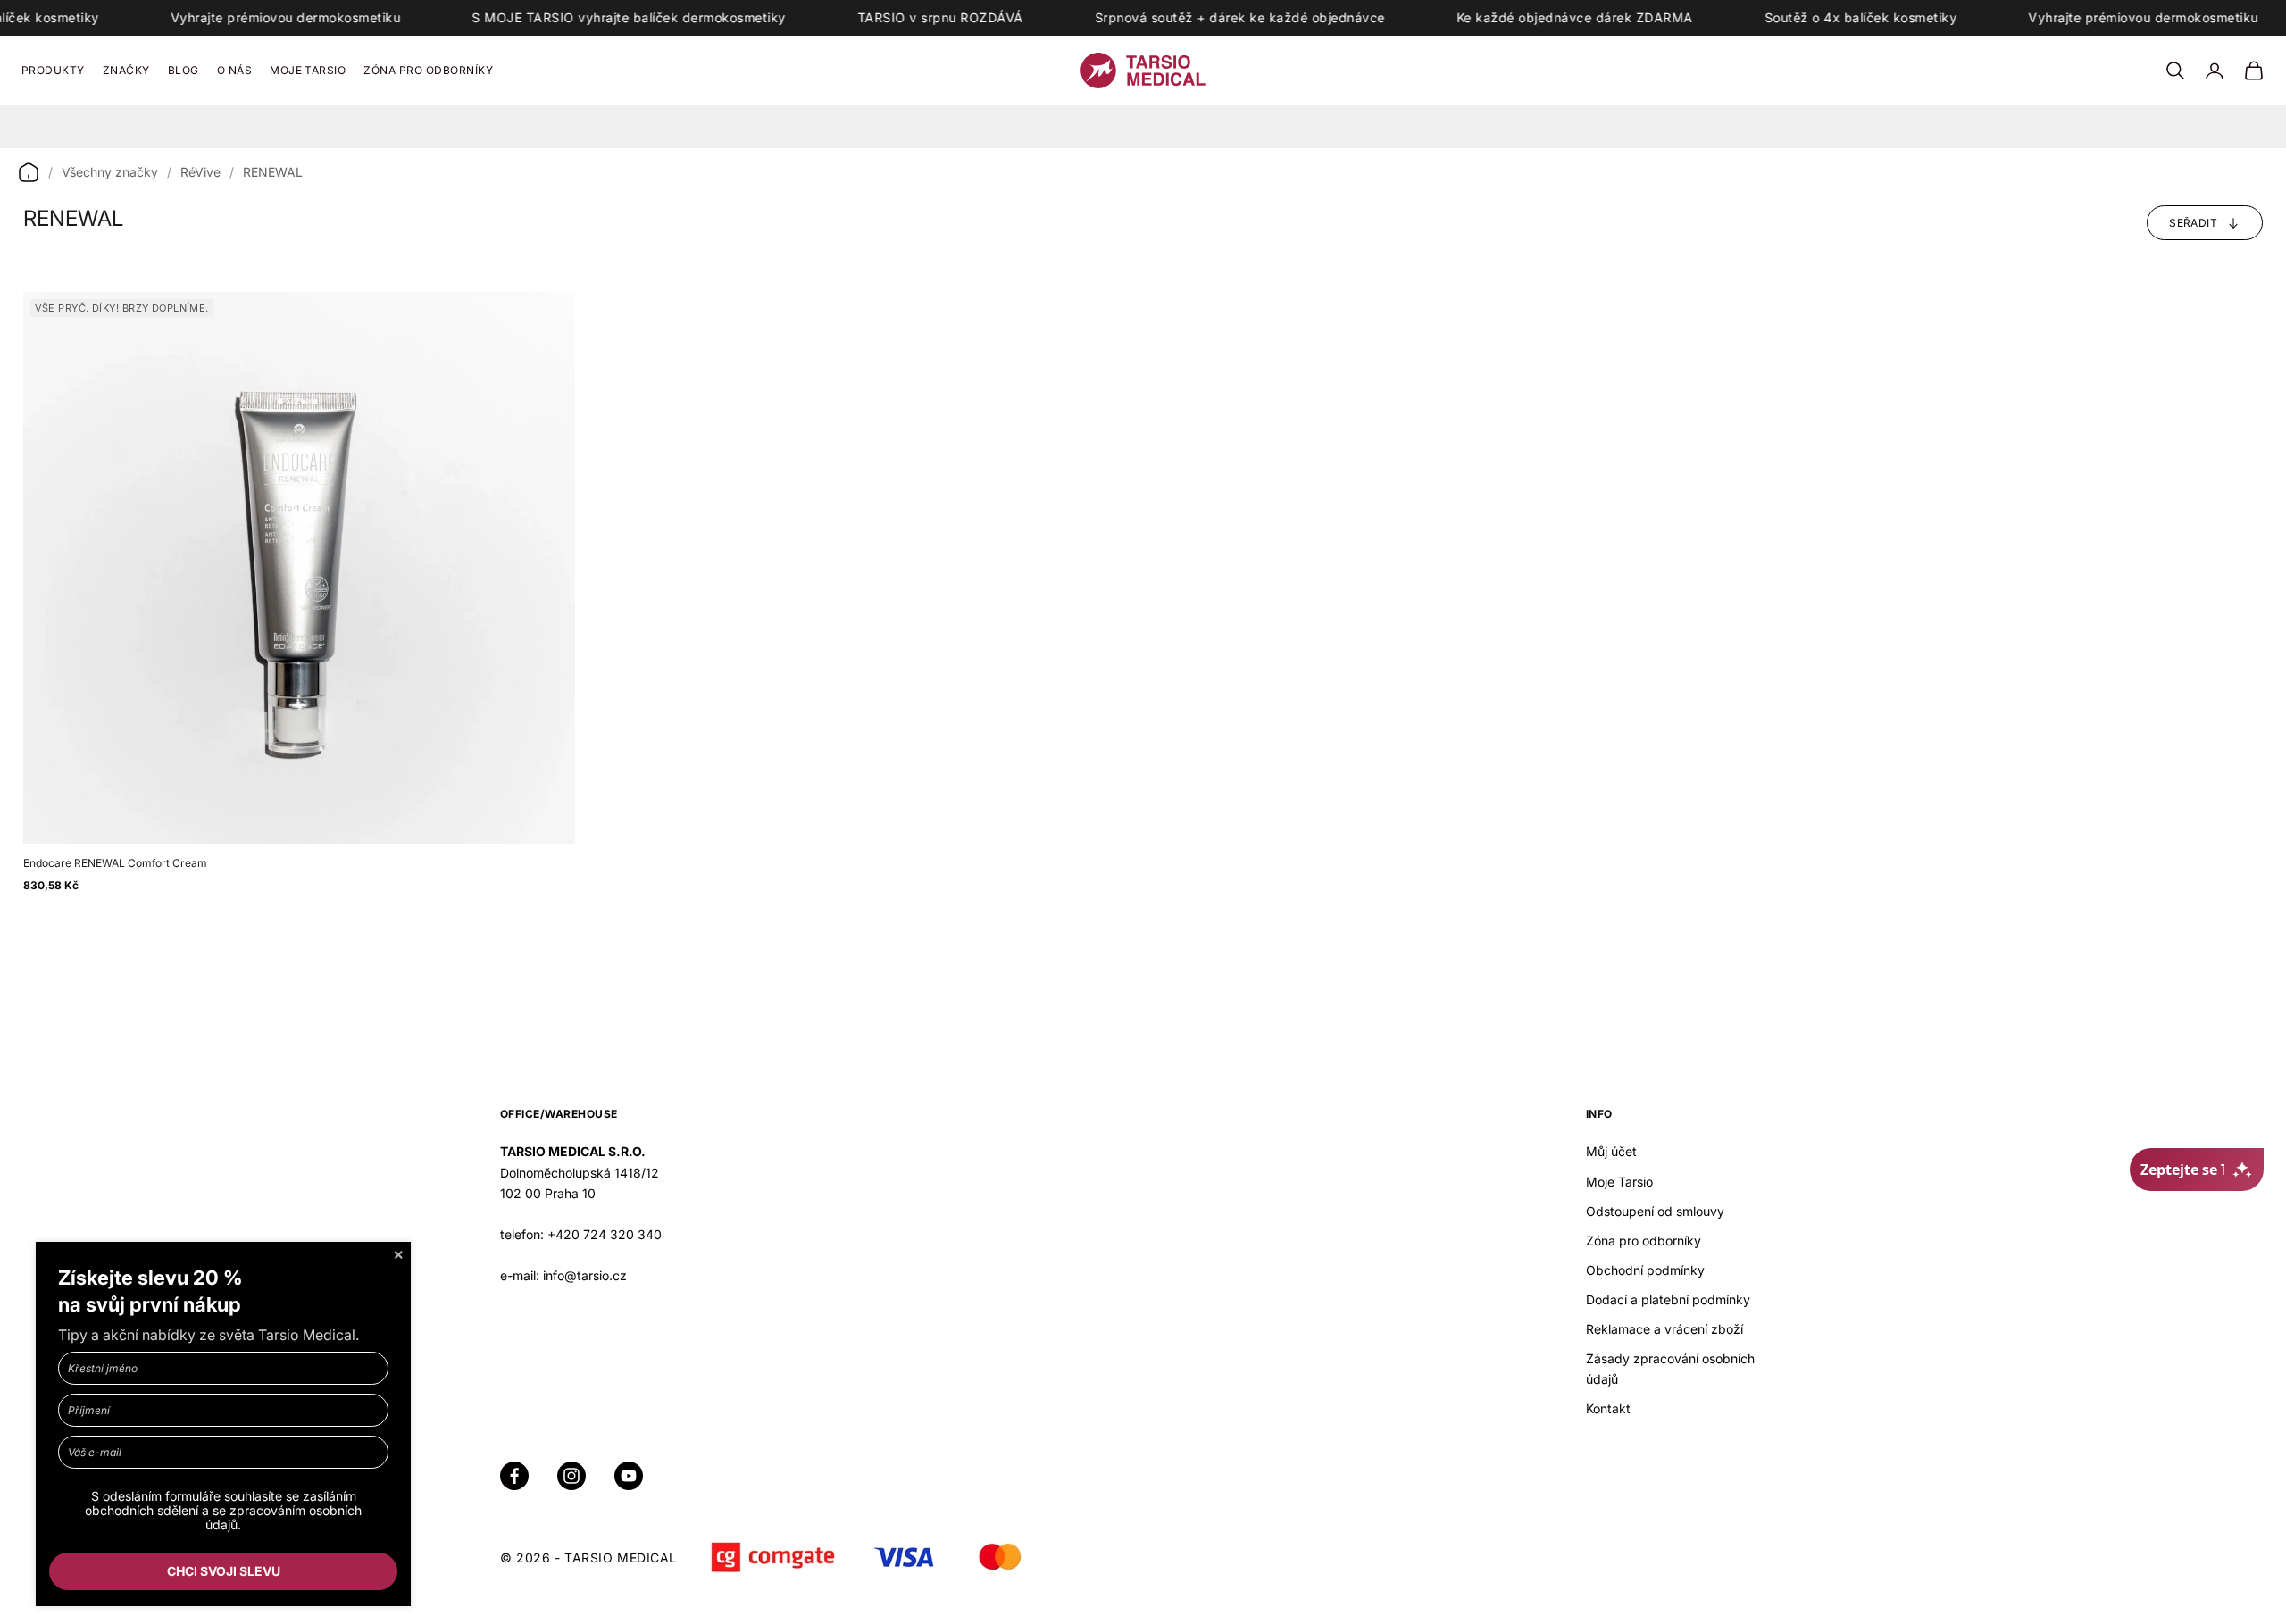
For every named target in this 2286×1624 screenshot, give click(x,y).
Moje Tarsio (1619, 1182)
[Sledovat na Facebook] (514, 1476)
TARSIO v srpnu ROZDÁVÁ (940, 17)
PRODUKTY (53, 70)
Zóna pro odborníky (1644, 1241)
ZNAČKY (126, 70)
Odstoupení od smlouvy (1655, 1211)
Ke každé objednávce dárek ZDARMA (1575, 17)
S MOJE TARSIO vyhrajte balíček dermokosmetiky (630, 17)
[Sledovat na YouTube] (629, 1476)
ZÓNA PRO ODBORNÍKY (428, 70)
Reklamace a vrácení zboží (1664, 1329)
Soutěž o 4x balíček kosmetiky (1861, 17)
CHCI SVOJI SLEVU (224, 1571)
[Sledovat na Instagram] (571, 1476)
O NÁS (234, 70)
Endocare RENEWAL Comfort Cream (115, 863)
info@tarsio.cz (585, 1275)
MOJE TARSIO (308, 70)
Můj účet (1611, 1151)
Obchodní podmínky (1645, 1270)
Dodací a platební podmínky (1668, 1299)
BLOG (184, 70)
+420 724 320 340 (605, 1234)
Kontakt (1608, 1408)
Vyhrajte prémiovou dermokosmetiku (286, 17)
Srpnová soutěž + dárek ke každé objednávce (1240, 17)
